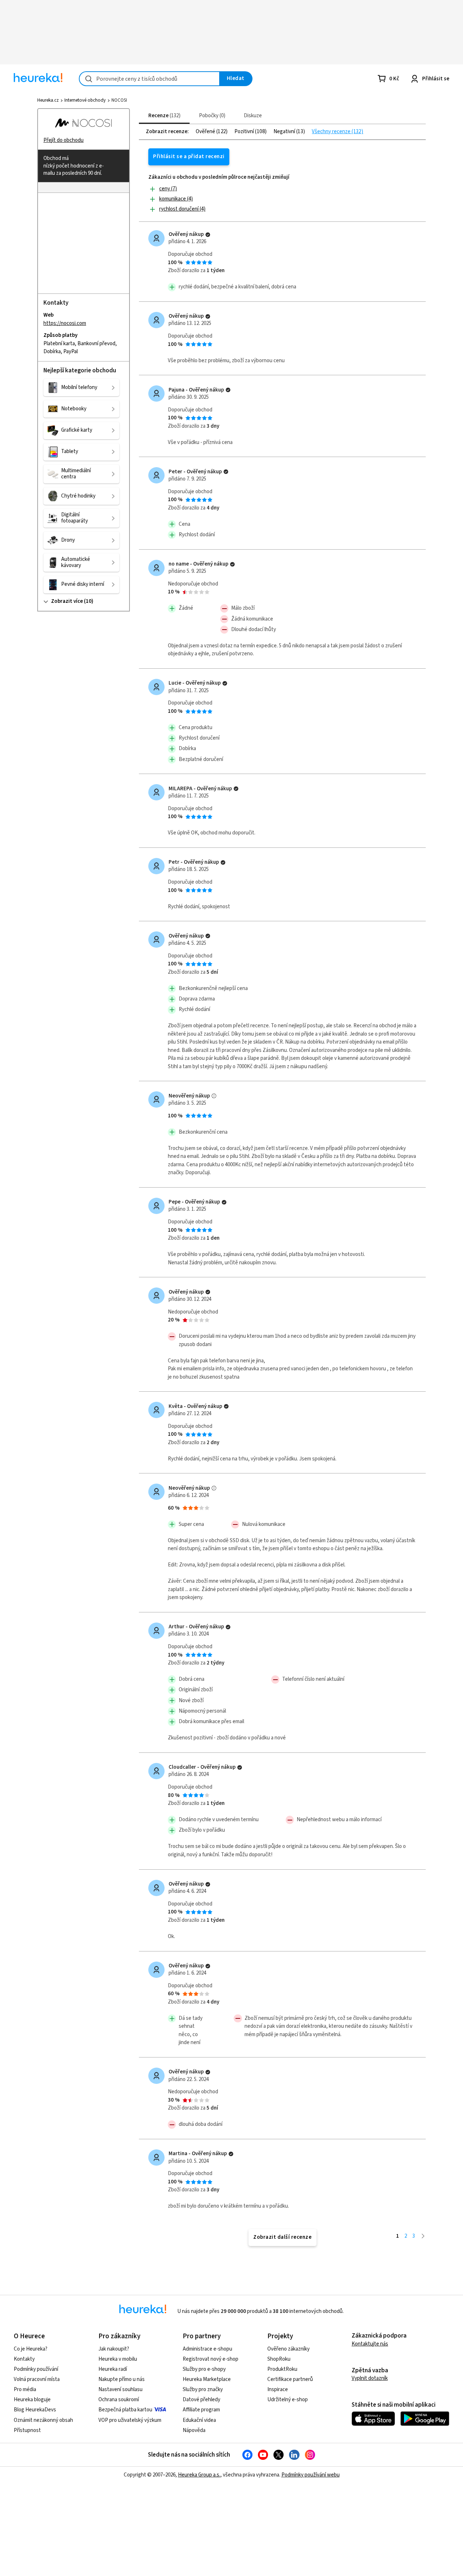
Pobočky (211, 116)
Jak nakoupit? (114, 2349)
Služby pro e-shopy (204, 2369)
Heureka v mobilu (118, 2359)
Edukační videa (199, 2420)
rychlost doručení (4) (182, 209)
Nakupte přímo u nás (122, 2379)
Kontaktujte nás (370, 2344)
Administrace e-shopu (207, 2349)
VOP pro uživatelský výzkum (130, 2420)
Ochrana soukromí (119, 2400)
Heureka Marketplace (207, 2379)
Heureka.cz (48, 100)
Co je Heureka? (31, 2349)
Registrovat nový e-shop (211, 2359)
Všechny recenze (332, 132)
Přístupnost (27, 2430)
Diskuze (253, 116)
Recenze (163, 116)
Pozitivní (245, 132)
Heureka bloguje (32, 2400)
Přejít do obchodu (63, 140)
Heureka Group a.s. (199, 2475)
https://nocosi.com (65, 323)
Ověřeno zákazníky (288, 2349)
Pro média (25, 2389)
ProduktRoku (282, 2369)
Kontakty (24, 2359)
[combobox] (149, 79)
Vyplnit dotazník (370, 2378)
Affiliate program (201, 2410)
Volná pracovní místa (37, 2379)
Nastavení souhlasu (120, 2389)
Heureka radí (113, 2369)
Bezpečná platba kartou (125, 2410)
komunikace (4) (176, 199)
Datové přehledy (201, 2400)
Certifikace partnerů (290, 2379)
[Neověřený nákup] (214, 1096)
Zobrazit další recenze (282, 2237)
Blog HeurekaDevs (35, 2410)
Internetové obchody (85, 100)
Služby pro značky (203, 2389)
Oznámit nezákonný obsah (43, 2420)
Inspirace (278, 2389)
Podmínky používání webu (311, 2475)
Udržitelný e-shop (288, 2400)
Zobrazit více (67, 601)
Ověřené (206, 132)
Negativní (285, 132)
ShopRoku (279, 2359)
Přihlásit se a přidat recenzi (189, 156)
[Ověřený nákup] (208, 235)
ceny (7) (168, 189)
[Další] (423, 2236)
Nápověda (194, 2430)
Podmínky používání (36, 2369)
